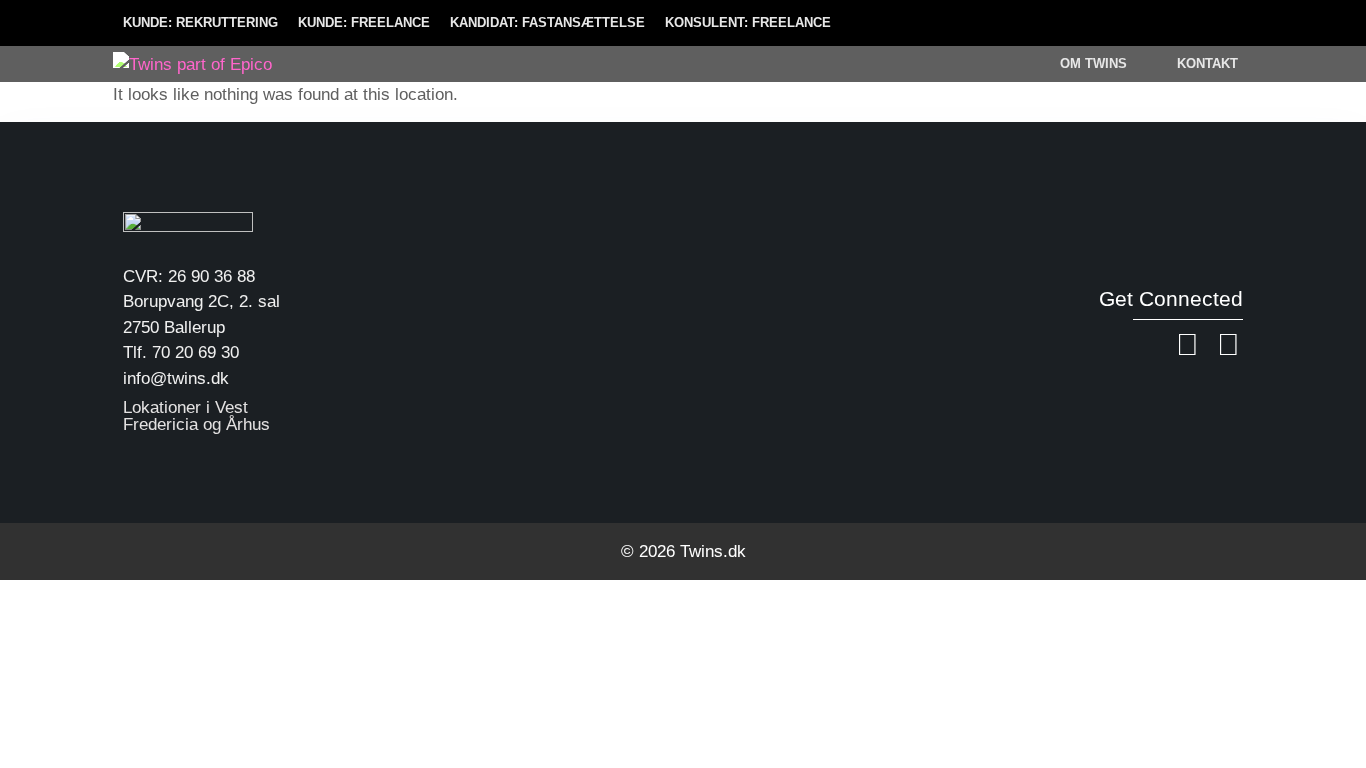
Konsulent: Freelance (748, 22)
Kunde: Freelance (364, 22)
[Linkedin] (1187, 345)
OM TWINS (1093, 63)
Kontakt (1207, 63)
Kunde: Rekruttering (200, 22)
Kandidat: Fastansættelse (547, 22)
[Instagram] (1228, 345)
